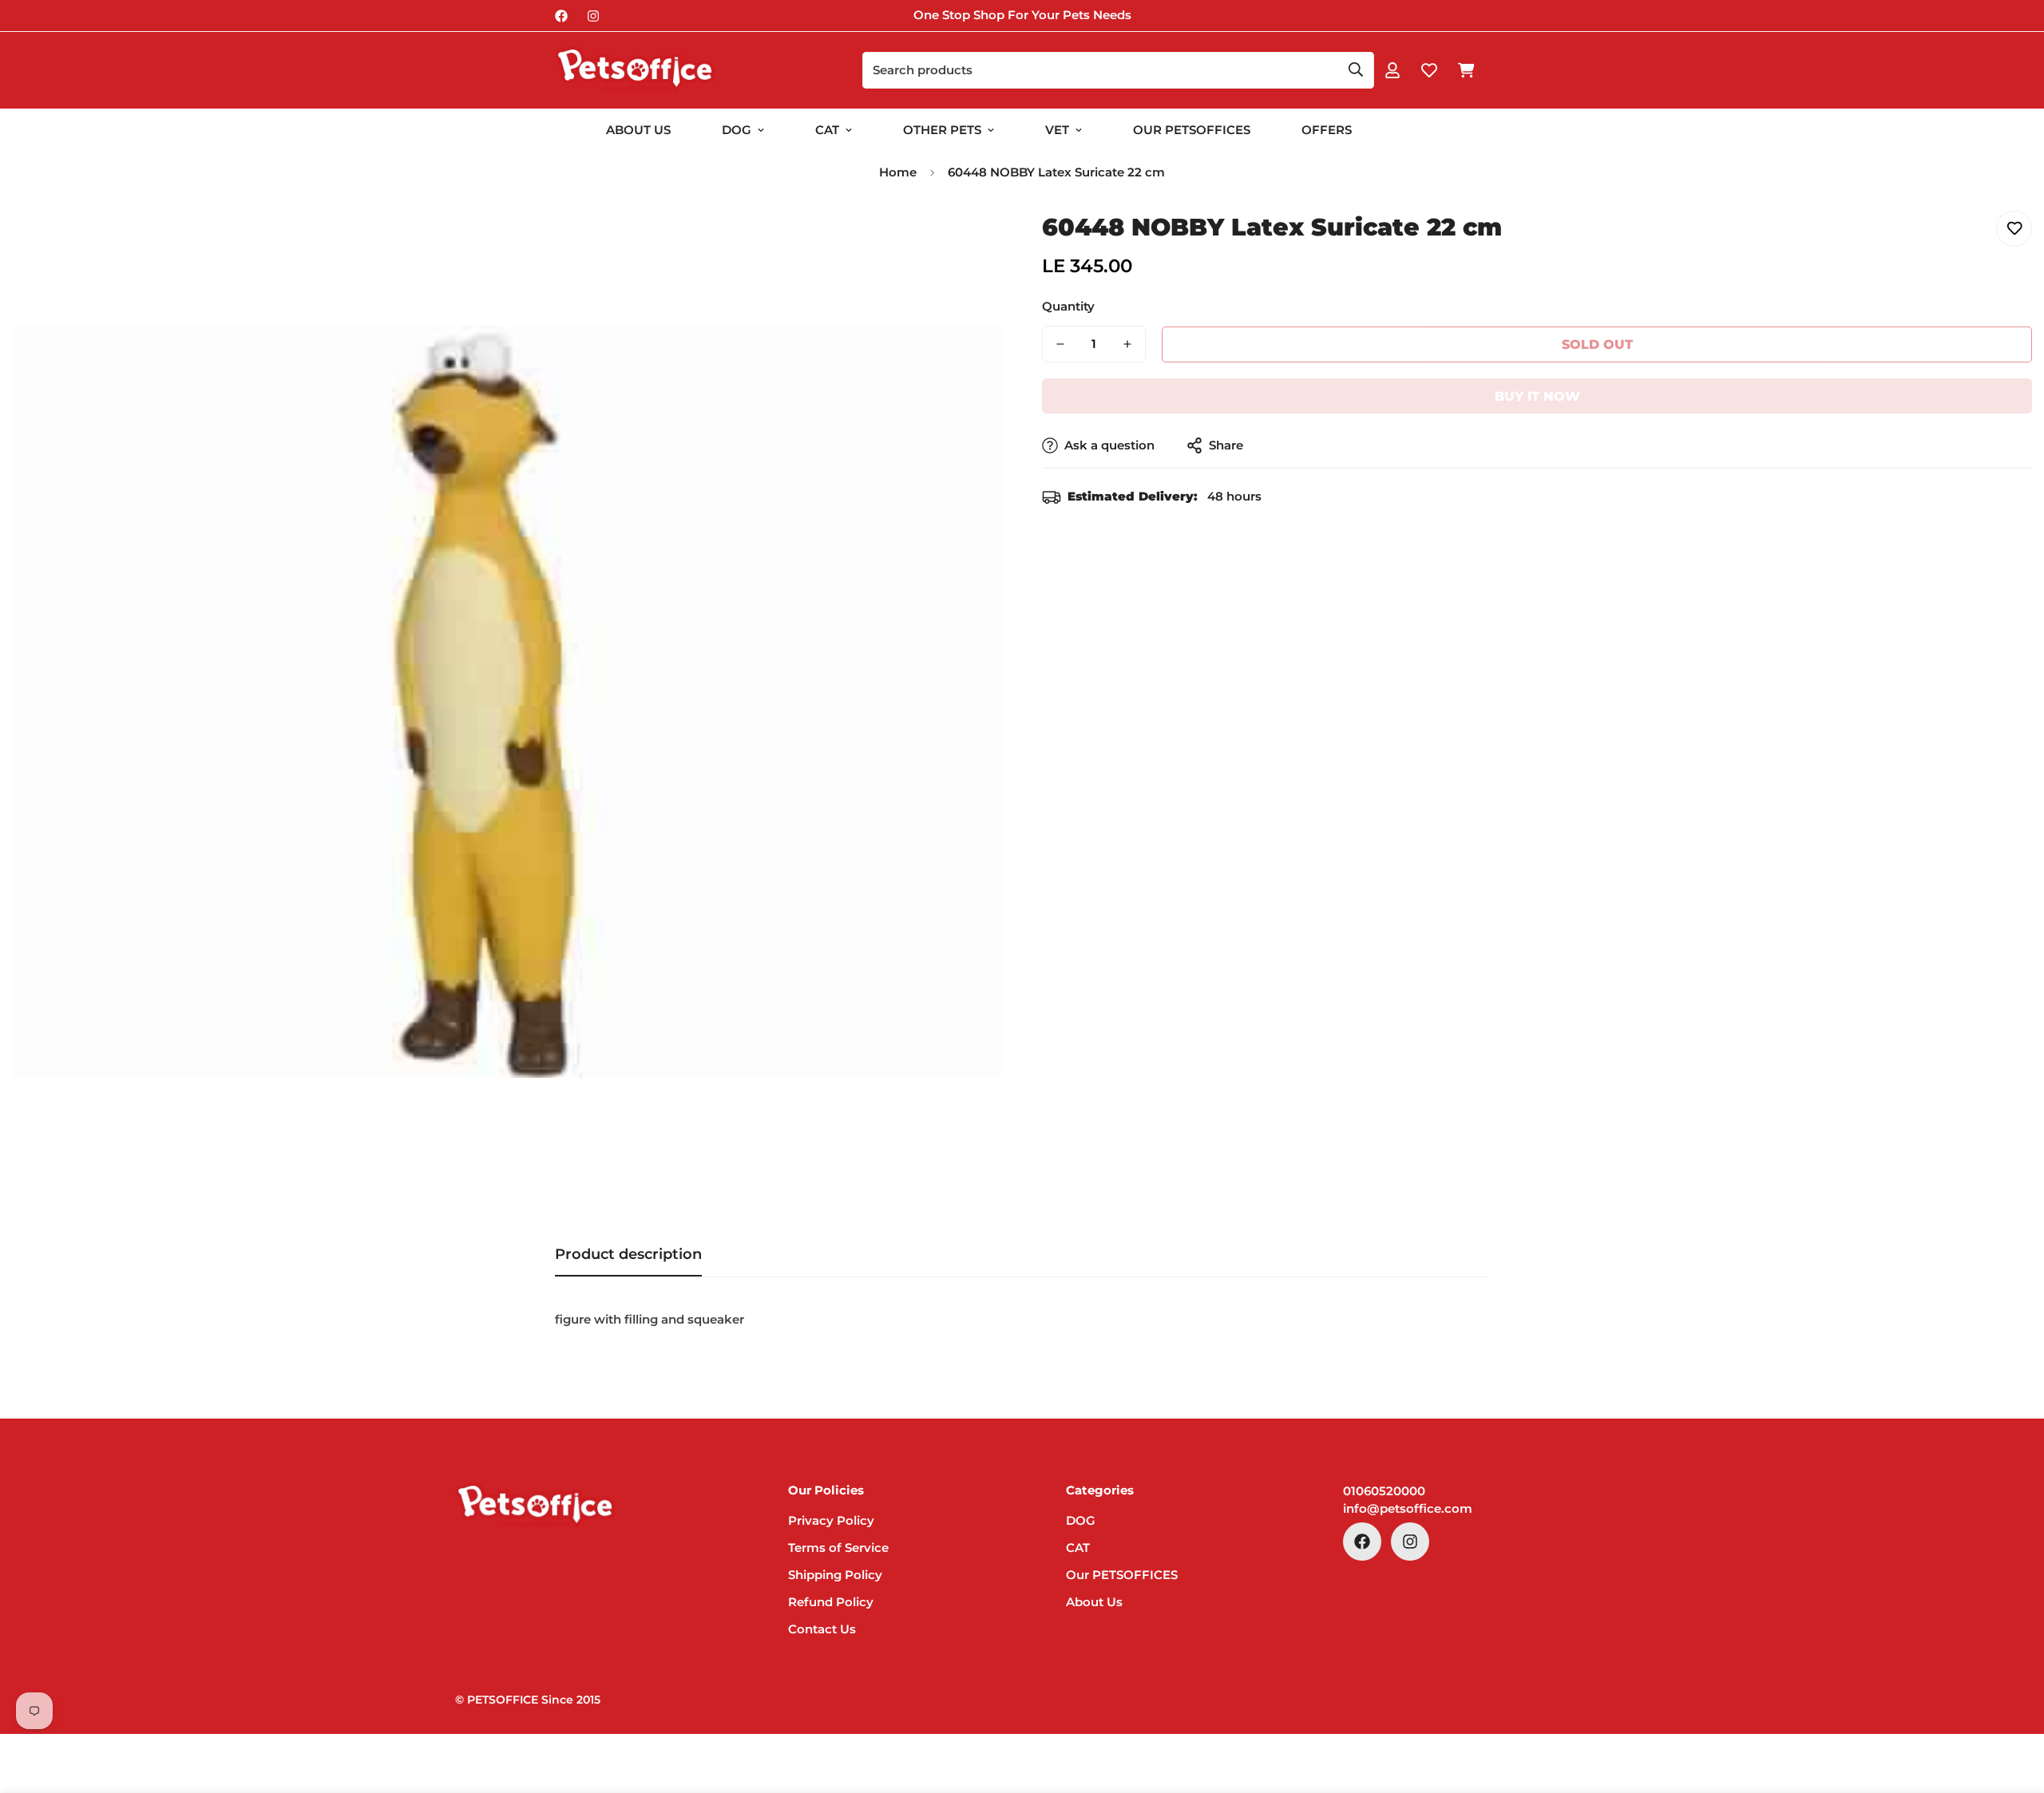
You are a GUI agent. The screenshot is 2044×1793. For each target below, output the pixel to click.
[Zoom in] (968, 241)
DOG (737, 130)
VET (1057, 130)
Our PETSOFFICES (1122, 1575)
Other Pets (942, 130)
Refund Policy (831, 1602)
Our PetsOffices (1192, 130)
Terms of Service (838, 1548)
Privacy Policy (831, 1520)
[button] (1466, 70)
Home (898, 172)
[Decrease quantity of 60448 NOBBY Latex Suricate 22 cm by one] (1060, 344)
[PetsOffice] (635, 70)
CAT (827, 130)
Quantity (1068, 306)
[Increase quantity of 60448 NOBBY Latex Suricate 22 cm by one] (1127, 344)
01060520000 (1384, 1491)
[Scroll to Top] (2013, 1706)
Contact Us (822, 1629)
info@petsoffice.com (1408, 1508)
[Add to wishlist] (2014, 229)
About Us (638, 130)
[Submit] (1356, 69)
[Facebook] (561, 16)
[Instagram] (593, 16)
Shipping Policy (835, 1575)
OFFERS (1327, 130)
